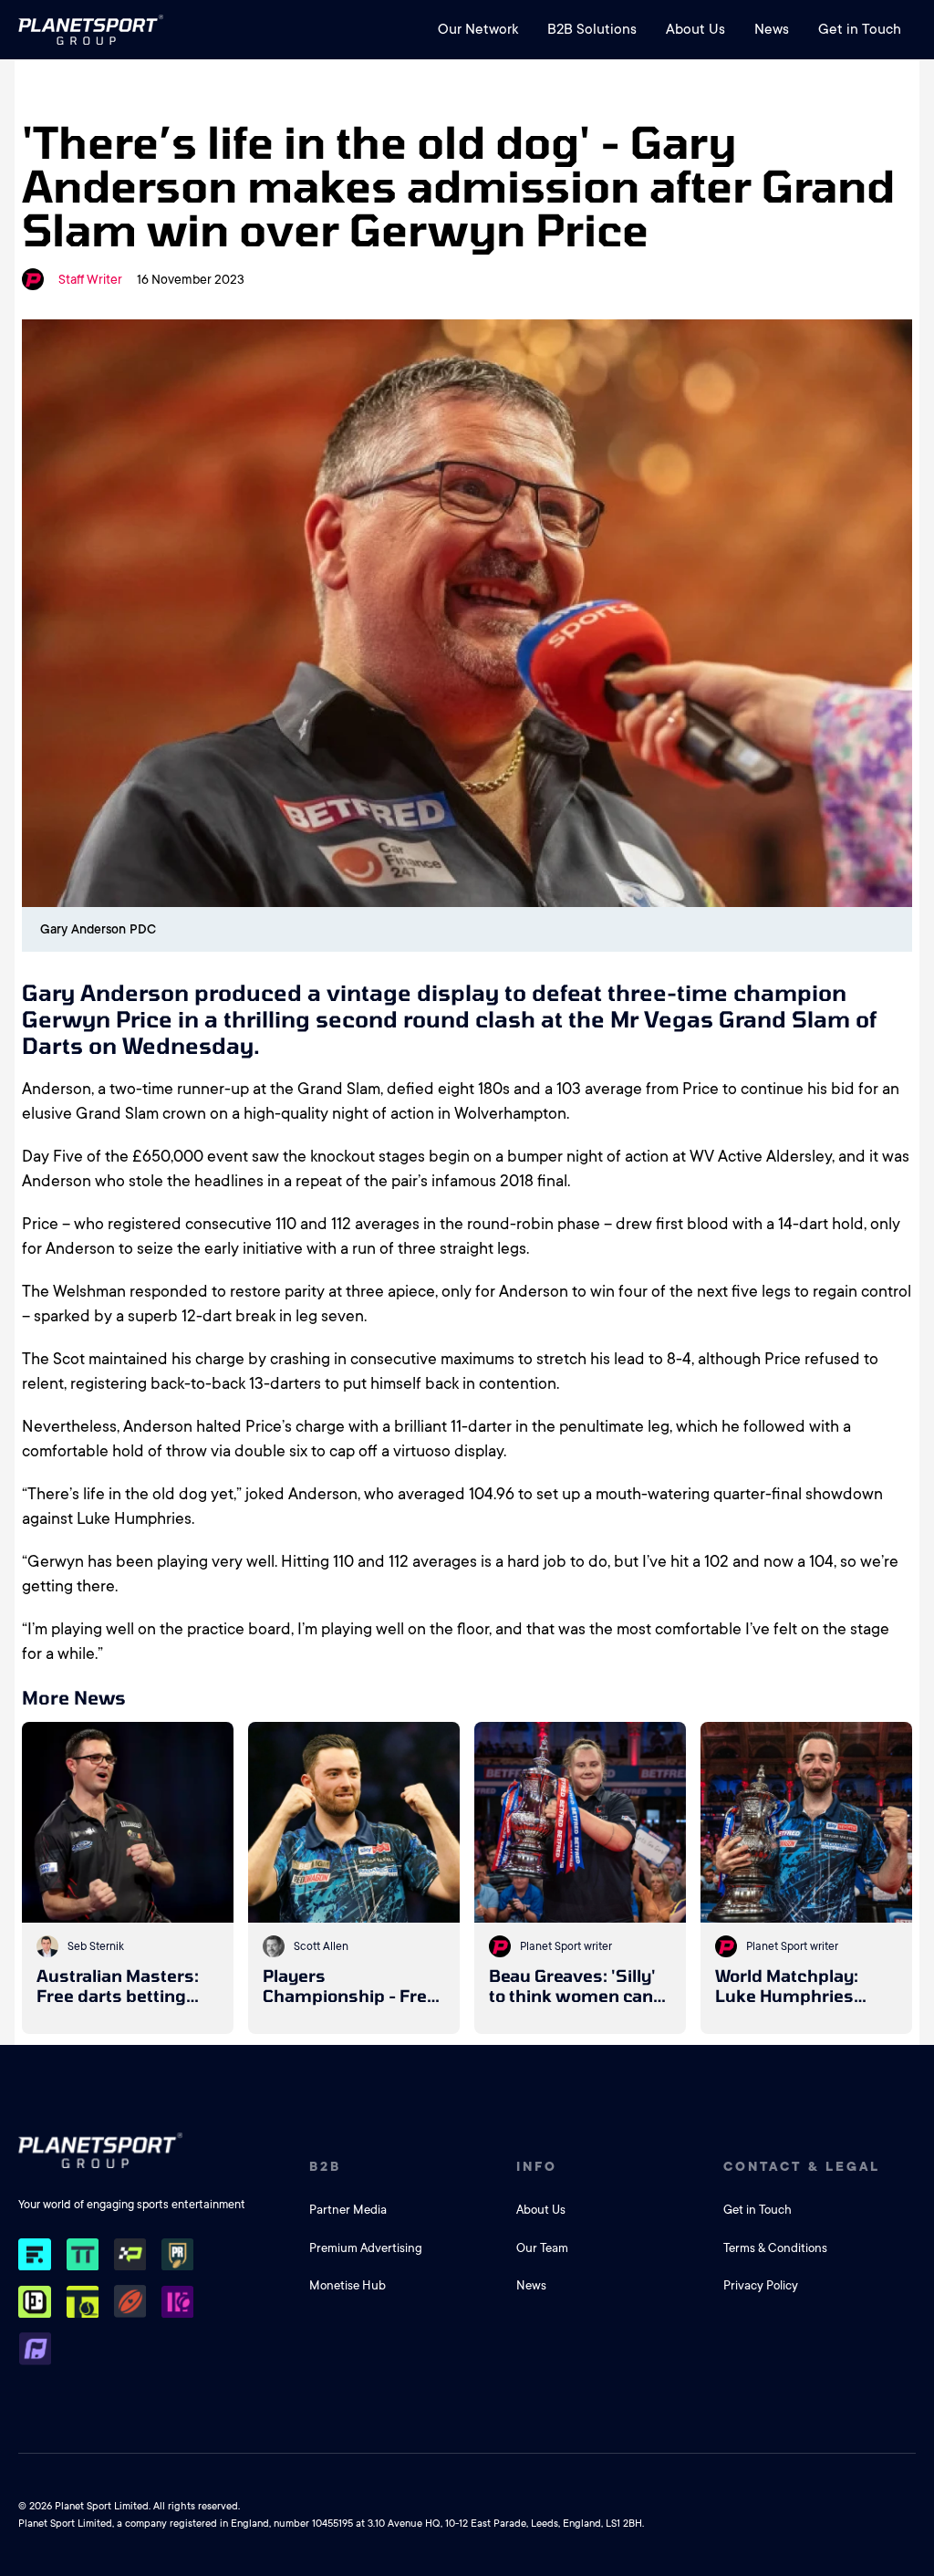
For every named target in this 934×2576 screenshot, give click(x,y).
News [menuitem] (772, 29)
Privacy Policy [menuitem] (761, 2285)
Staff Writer (90, 279)
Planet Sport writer (566, 1946)
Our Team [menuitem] (542, 2248)
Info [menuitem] (537, 2166)
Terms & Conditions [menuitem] (775, 2248)
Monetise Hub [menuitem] (348, 2285)
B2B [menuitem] (325, 2166)
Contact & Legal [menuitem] (802, 2166)
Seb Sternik (96, 1946)
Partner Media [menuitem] (348, 2210)
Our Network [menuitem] (478, 29)
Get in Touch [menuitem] (860, 29)
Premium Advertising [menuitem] (366, 2248)
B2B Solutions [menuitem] (592, 29)
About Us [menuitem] (695, 29)
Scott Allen (321, 1946)
